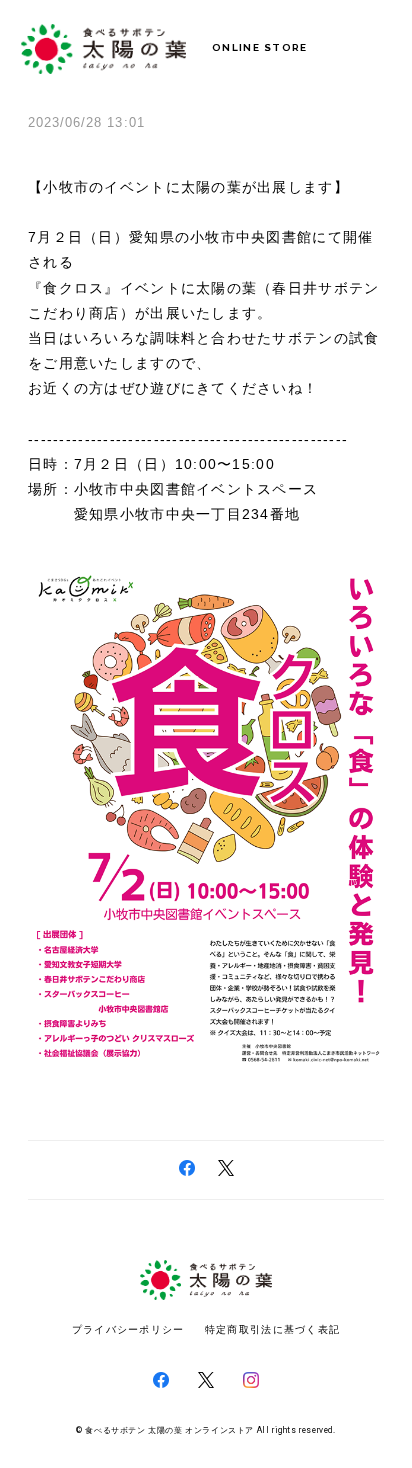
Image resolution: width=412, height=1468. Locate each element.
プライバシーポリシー (128, 1329)
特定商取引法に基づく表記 (272, 1329)
